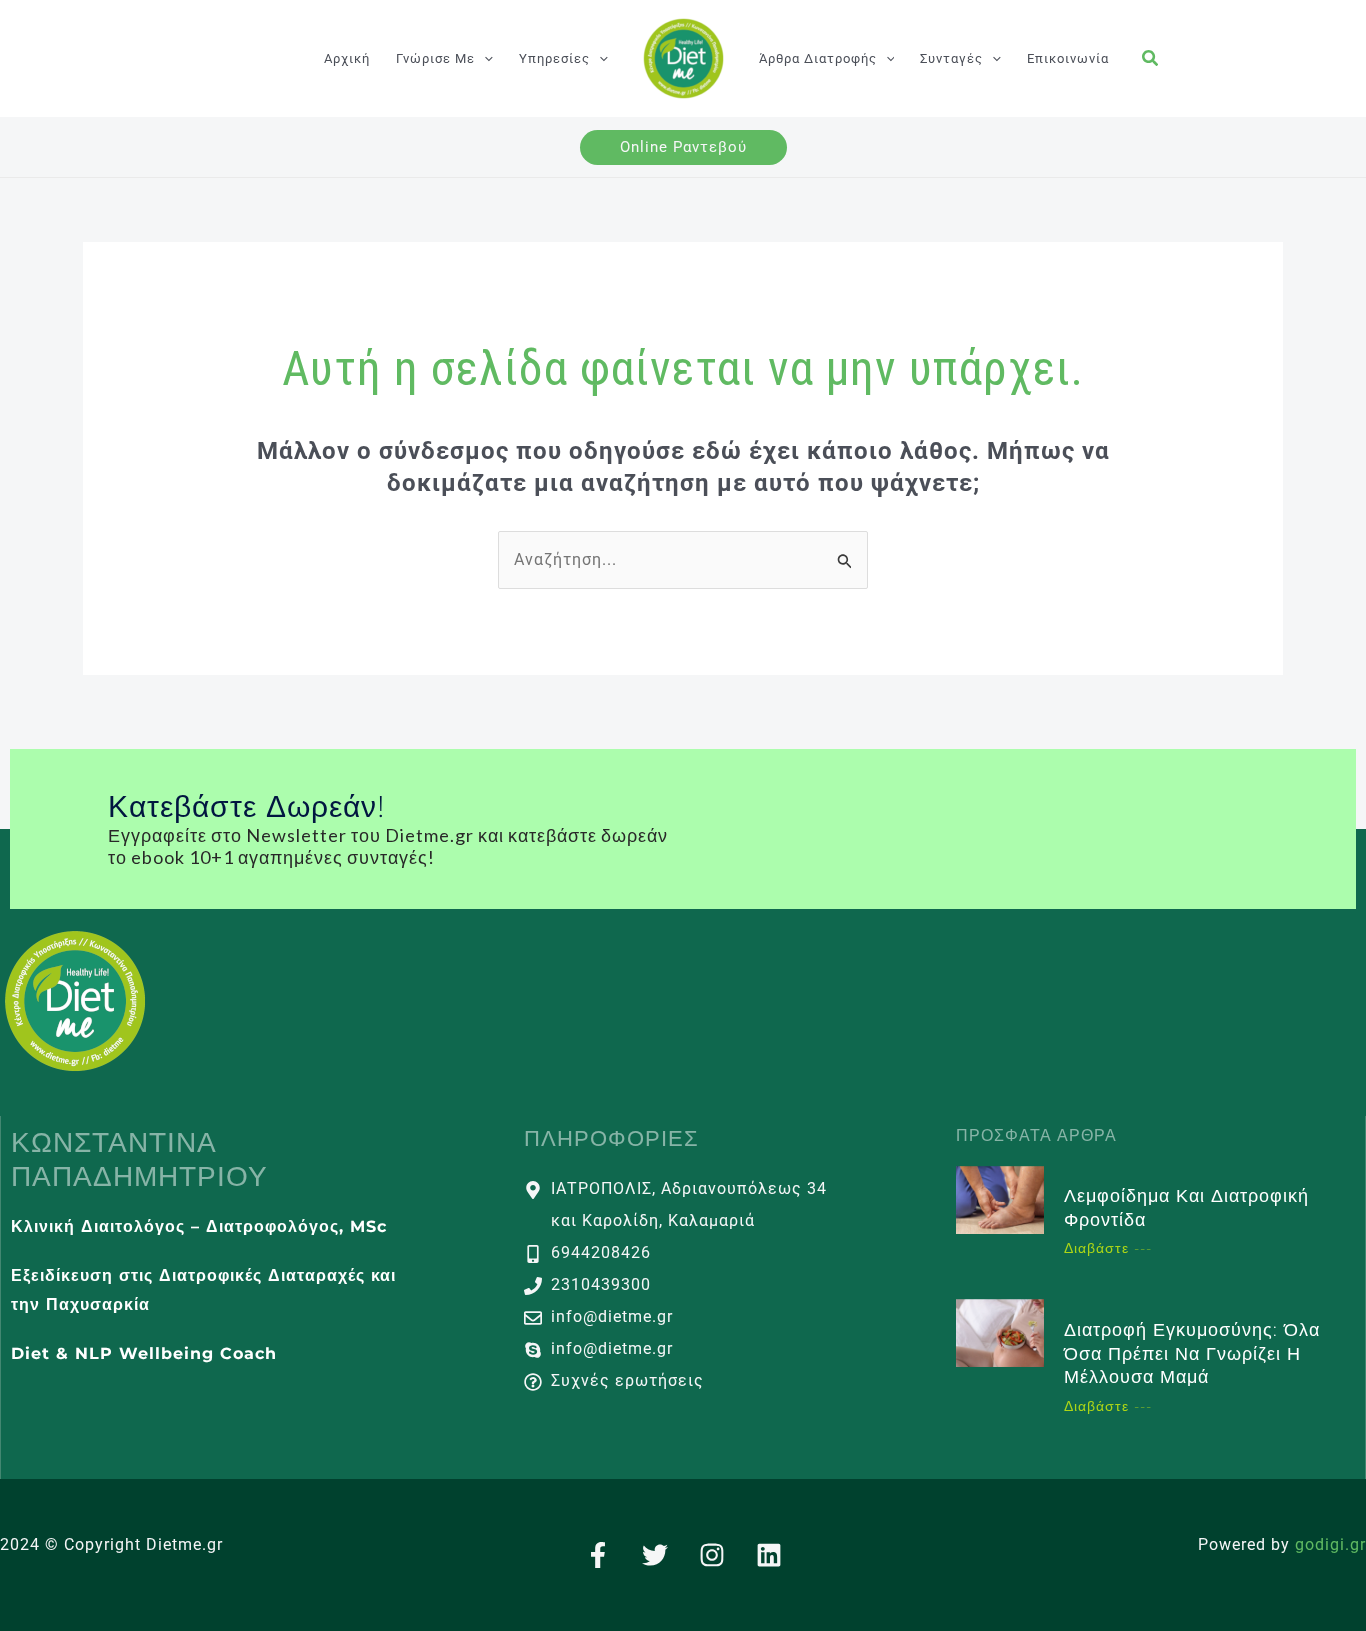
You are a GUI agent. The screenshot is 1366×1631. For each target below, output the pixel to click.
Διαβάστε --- (1108, 1248)
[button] (484, 58)
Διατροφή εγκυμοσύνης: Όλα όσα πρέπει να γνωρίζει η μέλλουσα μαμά (1192, 1353)
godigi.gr (1330, 1544)
